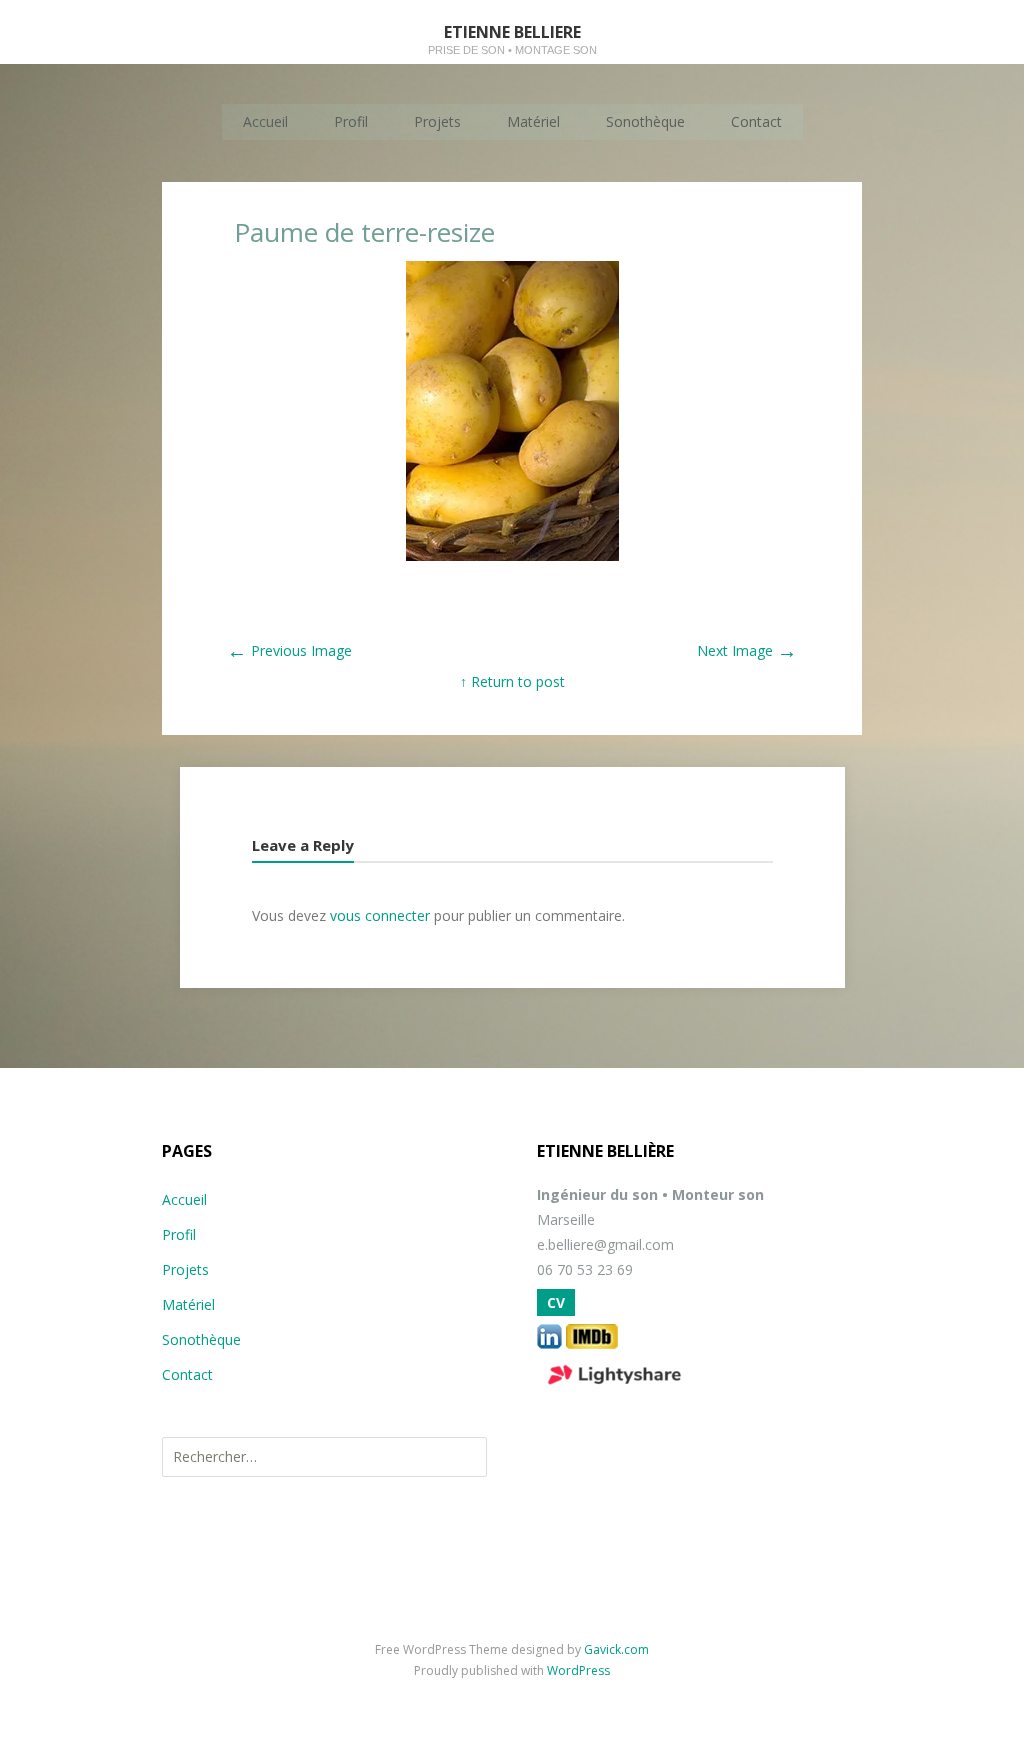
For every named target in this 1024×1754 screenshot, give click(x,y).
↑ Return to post (512, 681)
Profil (351, 121)
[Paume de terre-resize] (512, 555)
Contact (756, 121)
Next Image (747, 650)
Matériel (533, 121)
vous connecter (380, 915)
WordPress (578, 1670)
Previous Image (289, 650)
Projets (437, 121)
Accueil (265, 121)
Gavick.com (616, 1649)
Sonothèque (645, 121)
